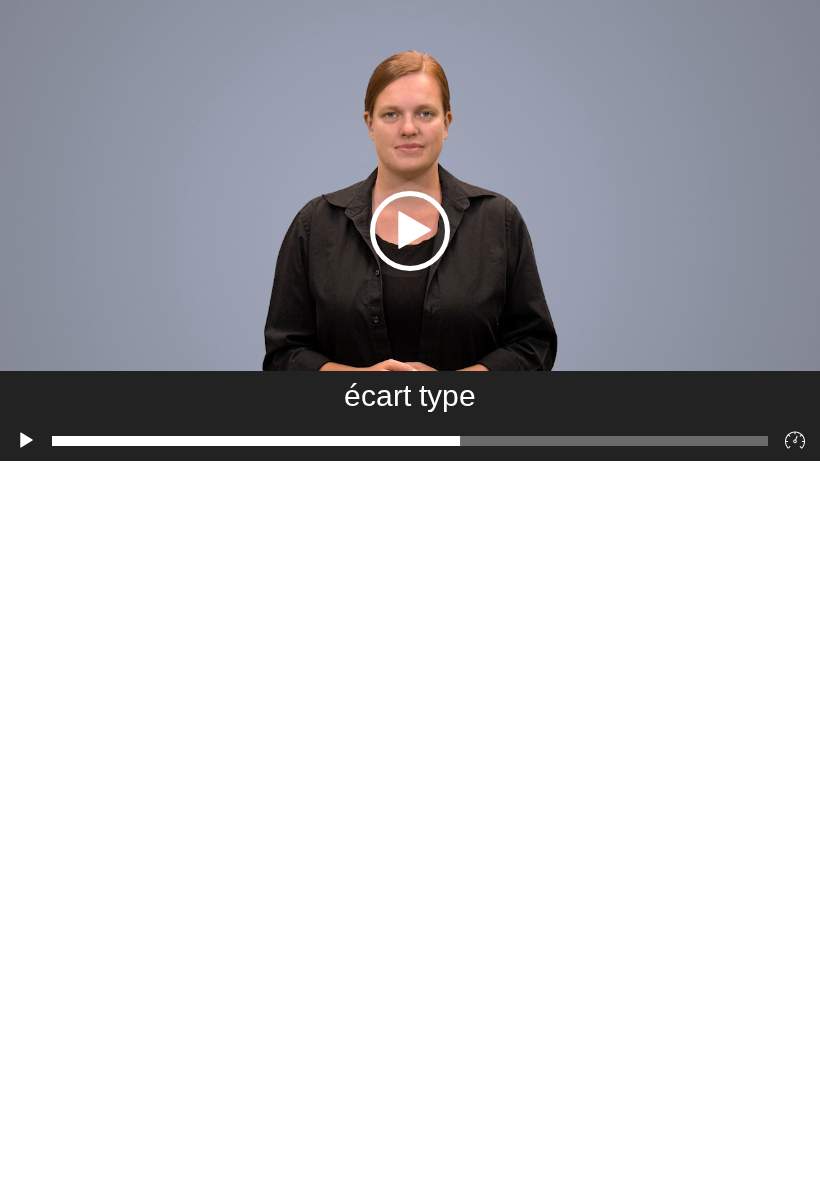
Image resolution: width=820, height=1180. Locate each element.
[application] (410, 230)
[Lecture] (26, 441)
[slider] (410, 441)
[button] (410, 231)
